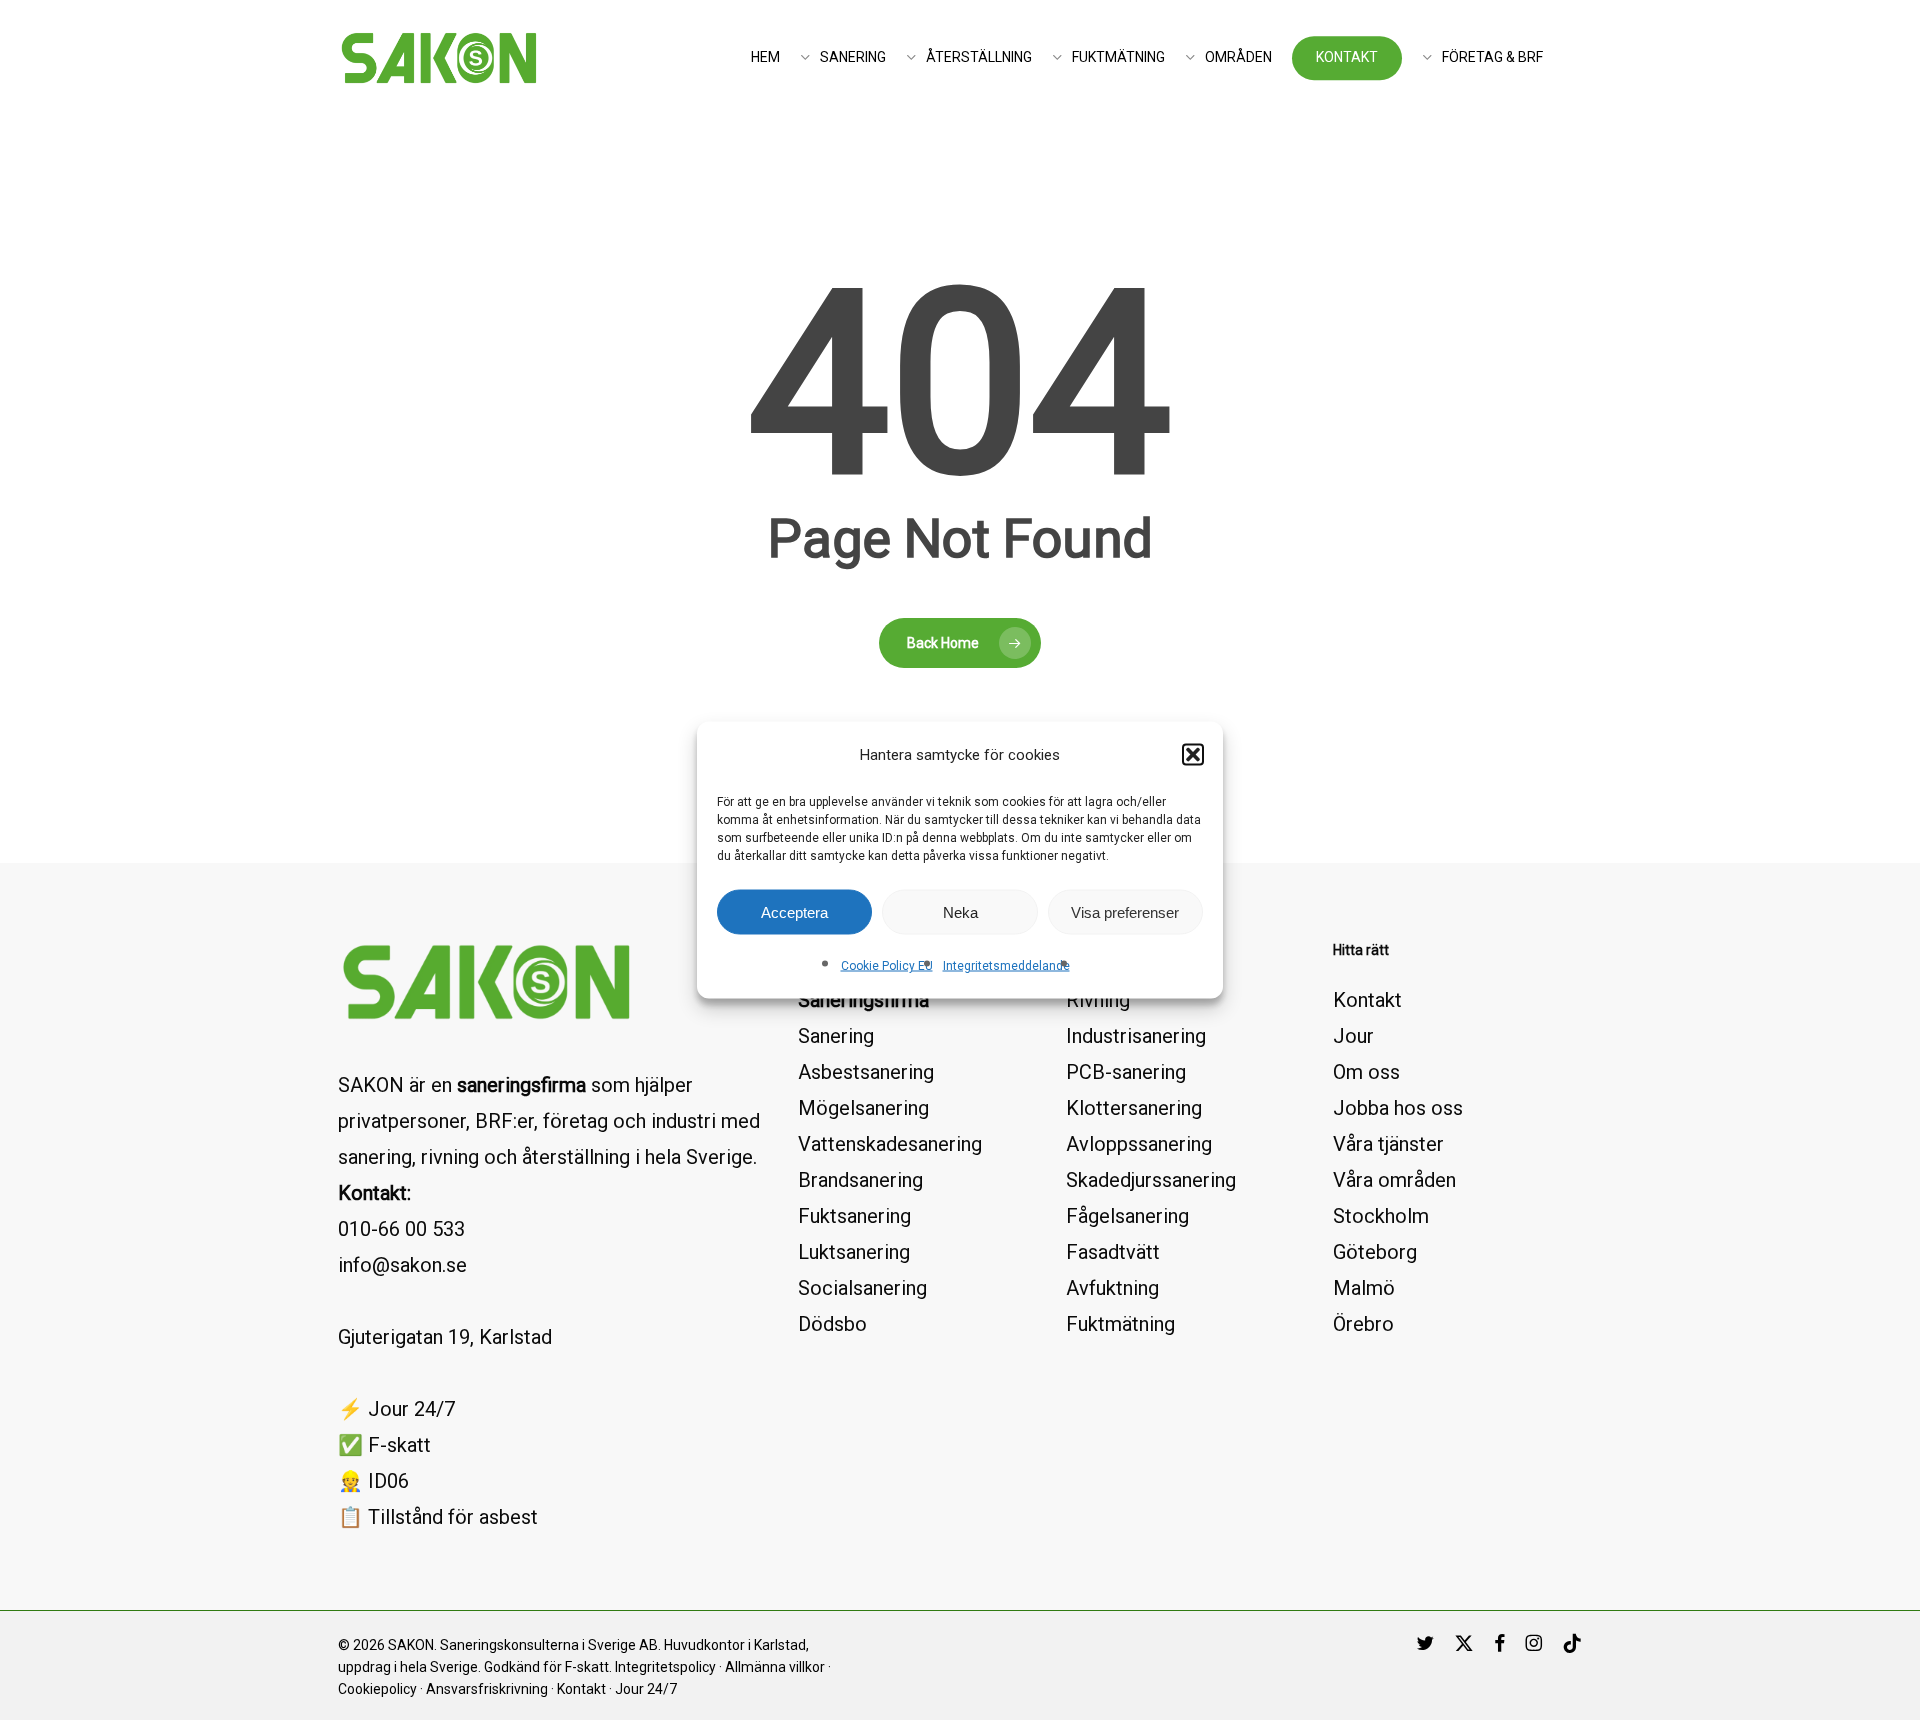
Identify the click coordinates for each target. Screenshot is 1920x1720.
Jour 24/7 (646, 1689)
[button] (1193, 755)
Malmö (1364, 1288)
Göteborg (1375, 1252)
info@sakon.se (402, 1265)
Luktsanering (854, 1252)
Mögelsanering (863, 1108)
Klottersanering (1134, 1108)
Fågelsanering (1127, 1216)
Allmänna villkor (775, 1667)
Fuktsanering (854, 1216)
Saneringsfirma (863, 1000)
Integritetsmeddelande (1006, 966)
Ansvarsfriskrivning (487, 1689)
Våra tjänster (1388, 1144)
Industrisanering (1136, 1036)
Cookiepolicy (377, 1689)
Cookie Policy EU (887, 966)
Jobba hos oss (1398, 1108)
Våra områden (1394, 1180)
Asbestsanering (866, 1072)
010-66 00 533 (401, 1229)
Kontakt (1367, 1000)
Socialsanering (862, 1288)
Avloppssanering (1139, 1144)
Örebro (1363, 1324)
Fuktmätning (1120, 1324)
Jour (1353, 1036)
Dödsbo (832, 1324)
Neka (960, 911)
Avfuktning (1112, 1288)
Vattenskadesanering (890, 1144)
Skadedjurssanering (1151, 1180)
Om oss (1366, 1072)
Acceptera (794, 911)
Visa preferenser (1125, 911)
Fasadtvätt (1113, 1252)
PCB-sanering (1126, 1072)
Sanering (836, 1036)
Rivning (1098, 1000)
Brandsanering (860, 1180)
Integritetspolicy (665, 1667)
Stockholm (1381, 1216)
